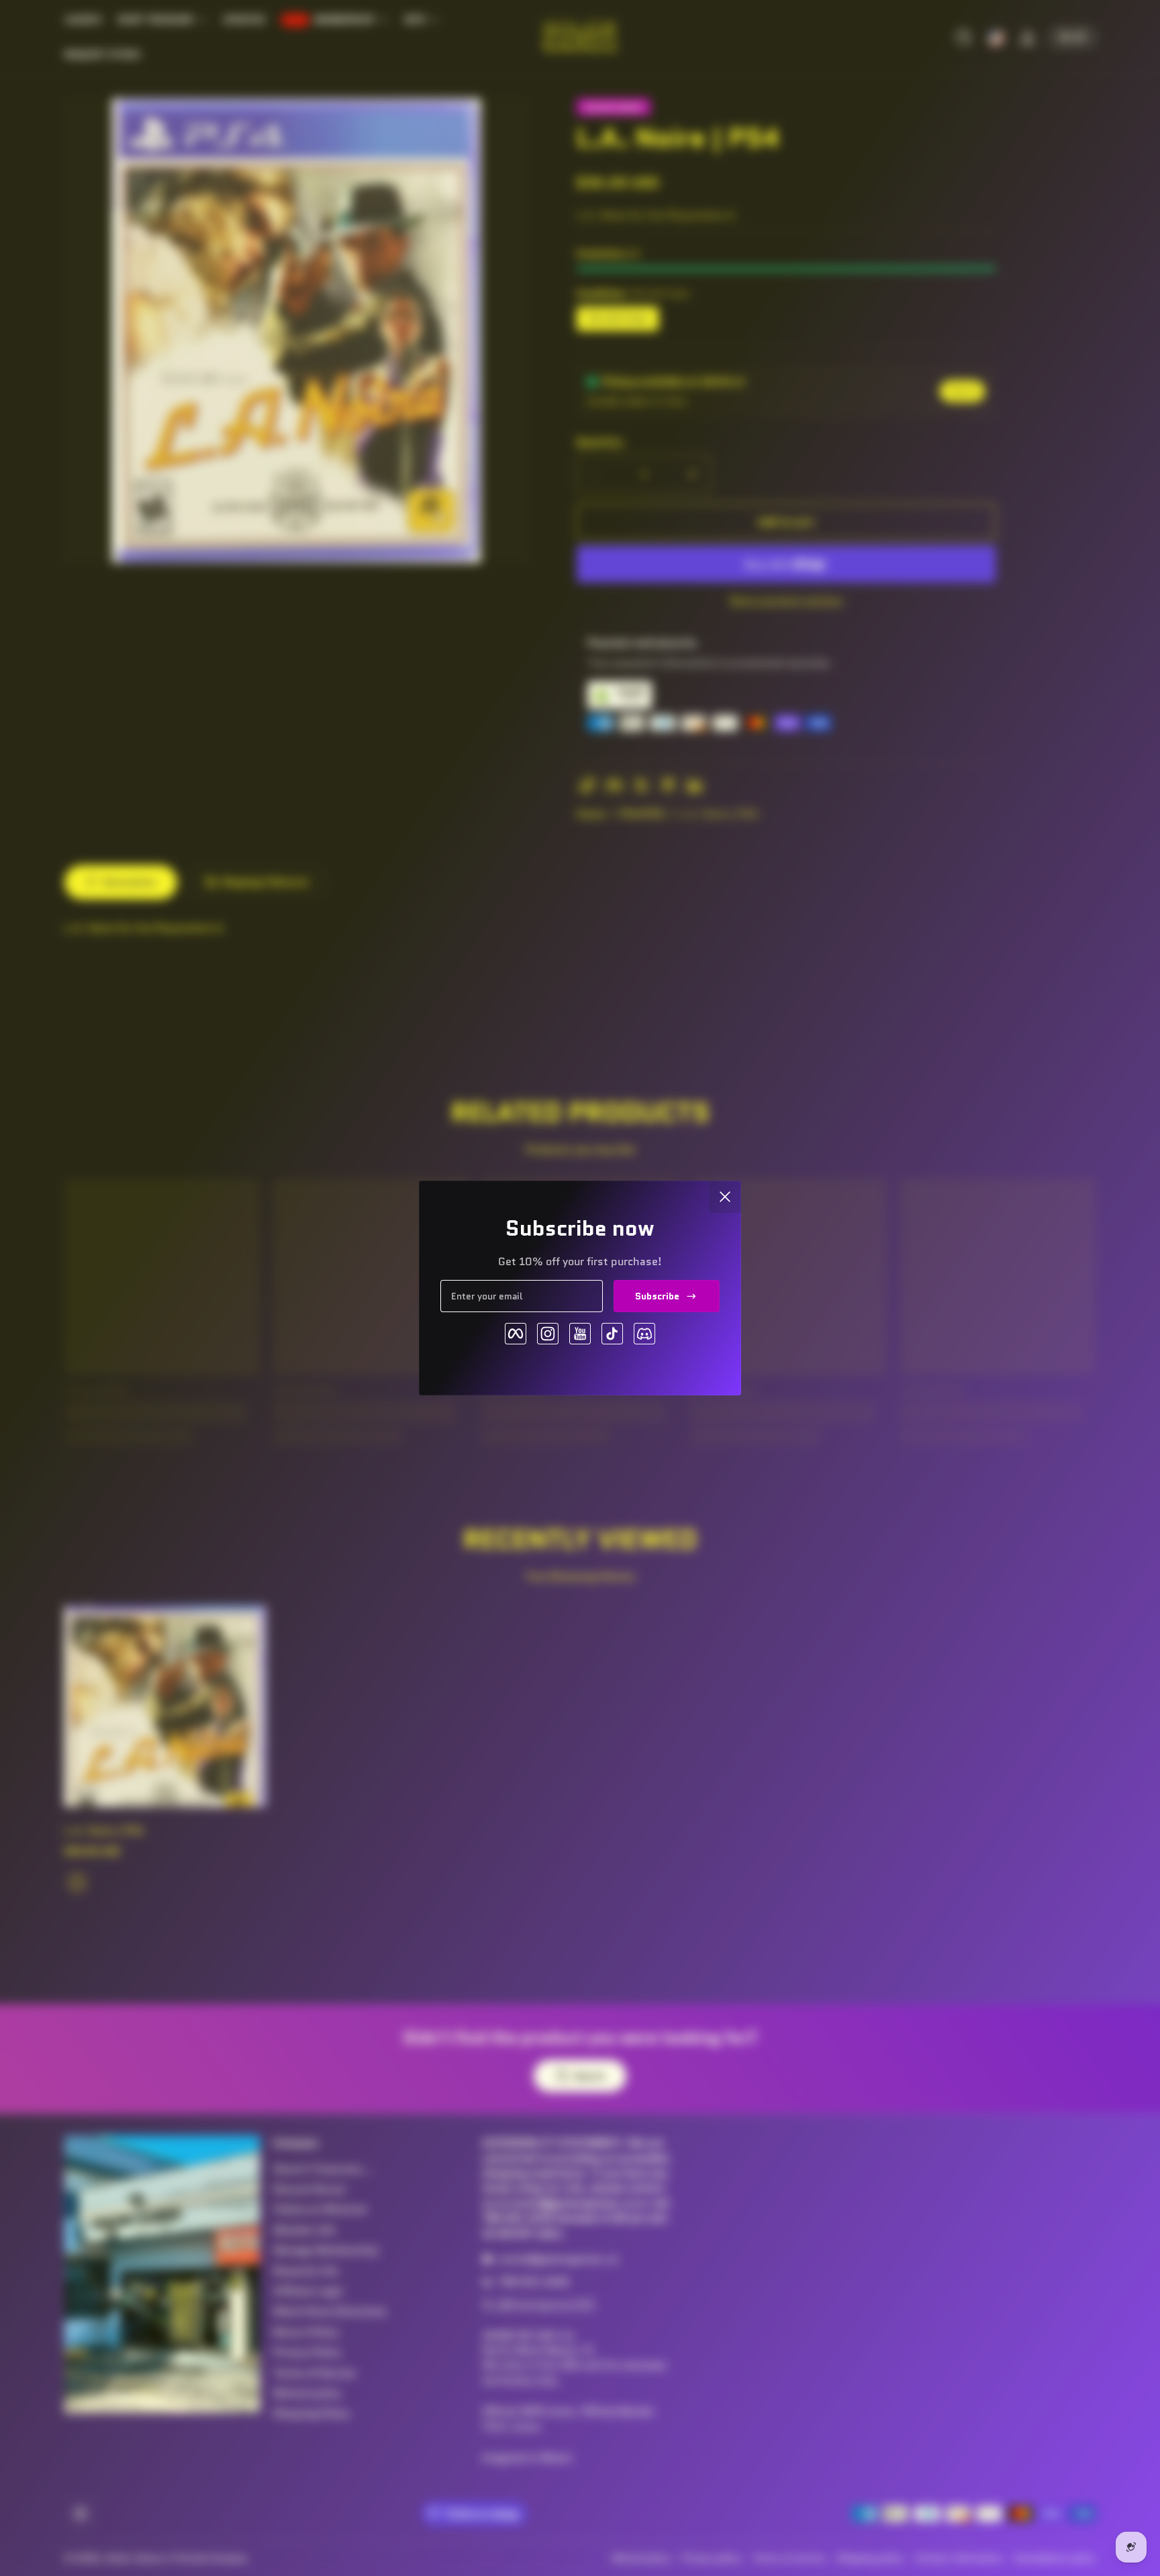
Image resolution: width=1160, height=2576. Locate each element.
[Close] (725, 1197)
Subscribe (657, 1296)
